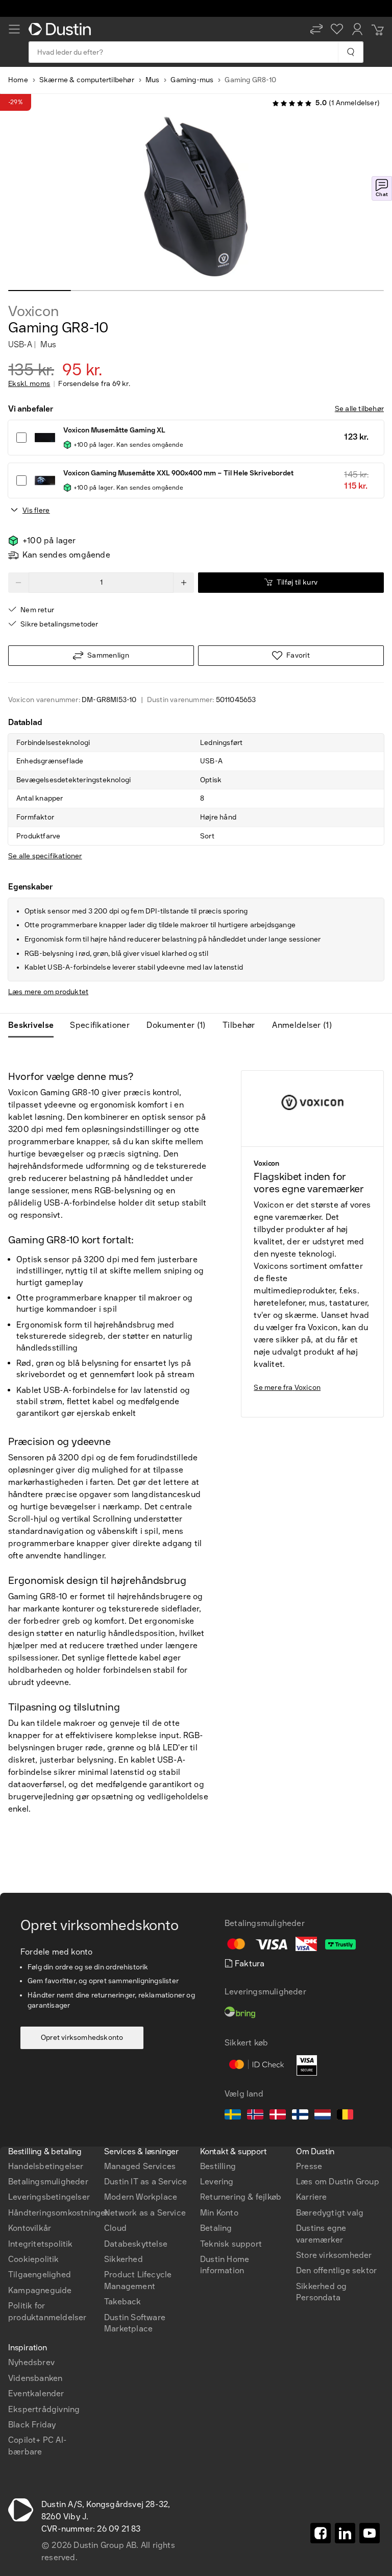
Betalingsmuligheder (48, 2182)
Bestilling (218, 2166)
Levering (217, 2182)
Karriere (312, 2197)
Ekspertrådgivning (44, 2409)
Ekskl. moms (29, 384)
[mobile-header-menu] (14, 29)
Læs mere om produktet (48, 992)
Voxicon (33, 311)
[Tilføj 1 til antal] (184, 583)
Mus (153, 80)
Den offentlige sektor (336, 2270)
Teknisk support (231, 2244)
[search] (350, 52)
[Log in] (357, 29)
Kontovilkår (30, 2228)
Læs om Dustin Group (338, 2182)
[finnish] (300, 2116)
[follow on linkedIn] (345, 2533)
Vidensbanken (35, 2378)
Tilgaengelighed (40, 2274)
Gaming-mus (192, 80)
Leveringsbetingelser (49, 2197)
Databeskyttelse (136, 2244)
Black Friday (32, 2425)
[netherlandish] (323, 2116)
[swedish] (233, 2116)
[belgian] (345, 2116)
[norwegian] (255, 2116)
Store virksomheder (334, 2255)
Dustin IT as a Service (145, 2182)
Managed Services (140, 2166)
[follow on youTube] (370, 2533)
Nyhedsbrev (31, 2362)
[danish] (278, 2116)
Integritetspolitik (41, 2244)
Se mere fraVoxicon (287, 1388)
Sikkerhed (124, 2259)
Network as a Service (145, 2213)
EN (31, 2108)
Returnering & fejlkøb (241, 2197)
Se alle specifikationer (45, 856)
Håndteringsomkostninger (58, 2213)
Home (18, 80)
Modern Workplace (141, 2197)
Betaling (216, 2228)
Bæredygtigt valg (330, 2213)
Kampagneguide (40, 2290)
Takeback (123, 2302)
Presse (309, 2166)
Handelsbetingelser (46, 2166)
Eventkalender (36, 2393)
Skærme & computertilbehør (87, 80)
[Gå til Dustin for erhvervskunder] (62, 29)
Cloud (115, 2228)
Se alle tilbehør (359, 409)
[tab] (35, 1025)
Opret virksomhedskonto (82, 2038)
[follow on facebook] (321, 2533)
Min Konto (219, 2213)
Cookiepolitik (34, 2259)
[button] (316, 29)
